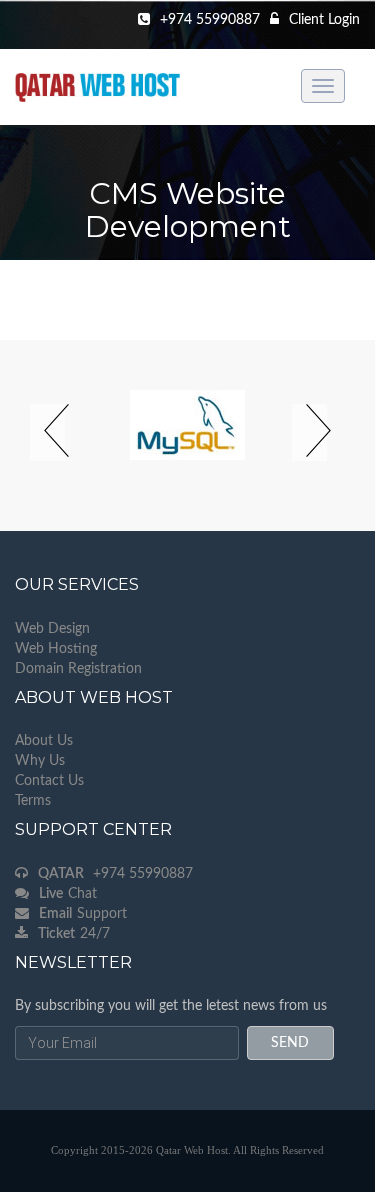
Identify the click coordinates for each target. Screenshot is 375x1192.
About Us (44, 741)
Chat (68, 894)
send (290, 1043)
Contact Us (49, 781)
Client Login (324, 20)
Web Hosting (56, 649)
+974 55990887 (115, 874)
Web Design (52, 629)
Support (83, 914)
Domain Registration (78, 669)
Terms (33, 801)
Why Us (40, 761)
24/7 (74, 934)
